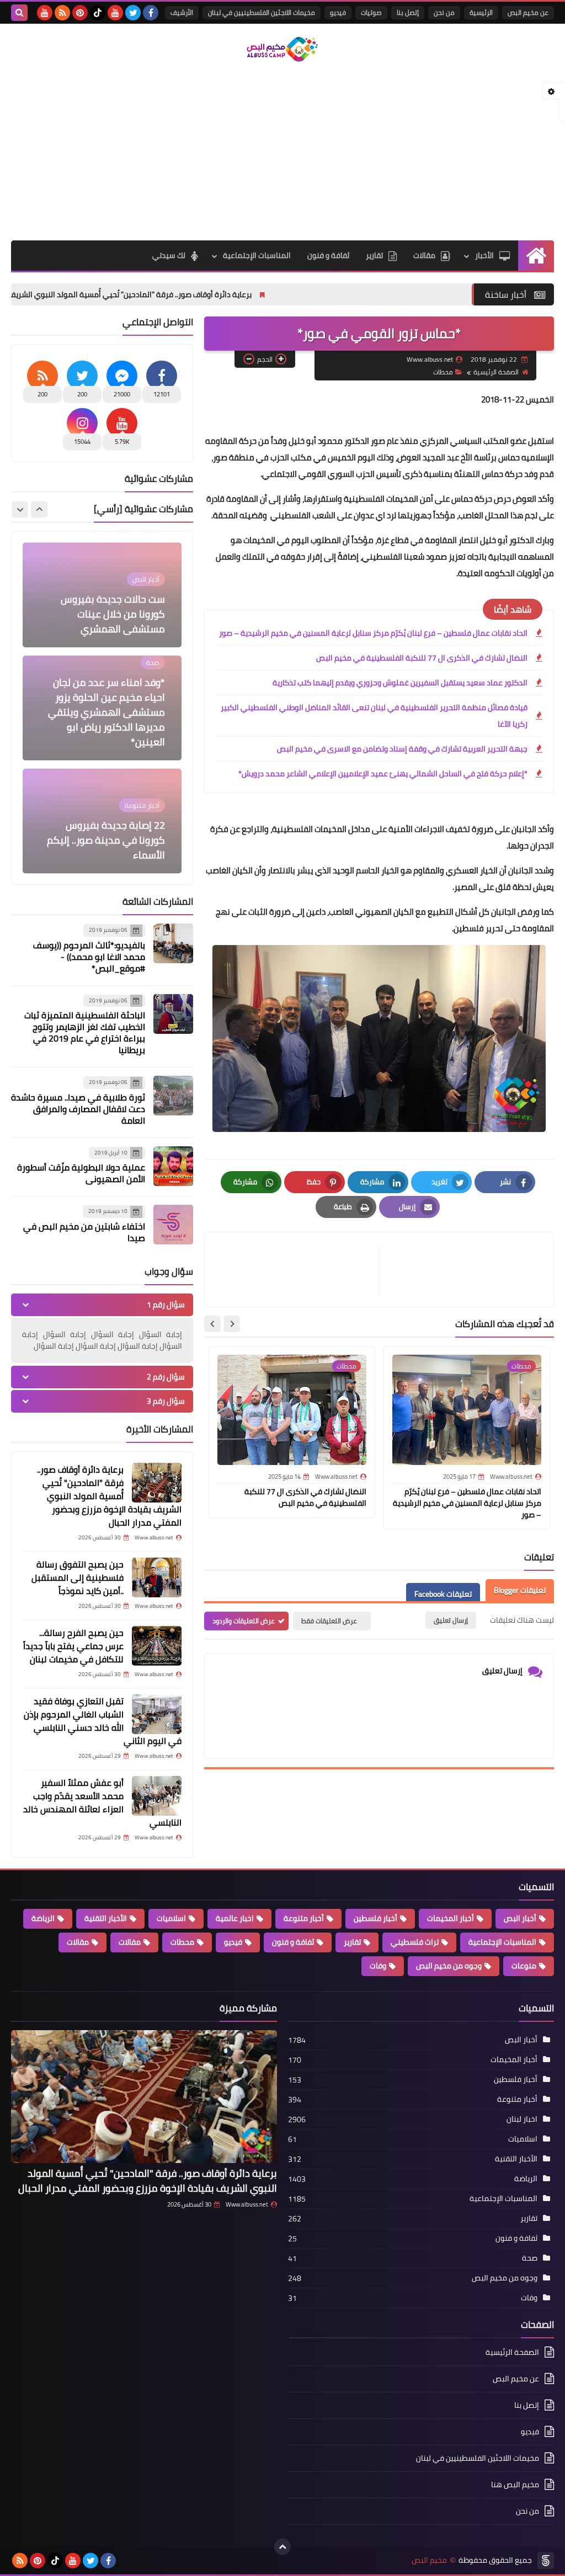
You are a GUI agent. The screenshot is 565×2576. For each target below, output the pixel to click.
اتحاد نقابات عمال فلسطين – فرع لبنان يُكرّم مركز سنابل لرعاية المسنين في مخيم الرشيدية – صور (373, 633)
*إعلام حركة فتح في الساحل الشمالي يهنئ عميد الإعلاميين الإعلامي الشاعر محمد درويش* (383, 774)
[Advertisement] (282, 152)
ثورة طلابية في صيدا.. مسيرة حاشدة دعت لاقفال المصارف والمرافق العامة (78, 1109)
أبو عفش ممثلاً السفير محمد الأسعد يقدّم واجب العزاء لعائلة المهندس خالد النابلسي (102, 1802)
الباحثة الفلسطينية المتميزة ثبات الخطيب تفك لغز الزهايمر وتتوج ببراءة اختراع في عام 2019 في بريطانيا (85, 1032)
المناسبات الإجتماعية (257, 255)
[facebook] (151, 13)
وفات (378, 1966)
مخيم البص (429, 2560)
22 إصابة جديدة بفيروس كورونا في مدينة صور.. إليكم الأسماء (106, 840)
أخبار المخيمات (451, 1918)
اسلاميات (171, 1918)
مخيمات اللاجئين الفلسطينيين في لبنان (262, 12)
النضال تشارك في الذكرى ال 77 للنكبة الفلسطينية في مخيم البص (422, 658)
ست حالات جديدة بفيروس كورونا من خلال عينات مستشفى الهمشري (113, 614)
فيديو (338, 12)
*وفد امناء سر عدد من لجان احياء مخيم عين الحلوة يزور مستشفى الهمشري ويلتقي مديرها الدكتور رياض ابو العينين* (106, 712)
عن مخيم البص (528, 12)
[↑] (282, 2547)
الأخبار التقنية (106, 1918)
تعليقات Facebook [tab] (443, 1594)
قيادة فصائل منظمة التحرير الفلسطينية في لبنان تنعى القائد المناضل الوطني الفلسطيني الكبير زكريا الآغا (374, 716)
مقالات (424, 255)
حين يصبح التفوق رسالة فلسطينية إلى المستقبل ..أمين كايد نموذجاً (78, 1577)
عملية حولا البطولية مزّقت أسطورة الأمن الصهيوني (81, 1173)
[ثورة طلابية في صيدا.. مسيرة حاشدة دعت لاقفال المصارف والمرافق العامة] (173, 1096)
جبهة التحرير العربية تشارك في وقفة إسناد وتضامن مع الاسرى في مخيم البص (402, 749)
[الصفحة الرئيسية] (536, 256)
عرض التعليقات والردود (244, 1621)
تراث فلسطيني (415, 1942)
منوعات (524, 1966)
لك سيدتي (169, 255)
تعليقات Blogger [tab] (520, 1590)
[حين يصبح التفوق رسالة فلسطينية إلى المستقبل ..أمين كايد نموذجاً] (157, 1577)
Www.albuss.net (247, 2204)
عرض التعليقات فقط (329, 1621)
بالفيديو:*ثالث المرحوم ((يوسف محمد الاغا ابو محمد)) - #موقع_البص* (89, 957)
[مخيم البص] (282, 49)
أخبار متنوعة (304, 1918)
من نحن (444, 12)
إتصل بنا (408, 12)
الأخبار (484, 255)
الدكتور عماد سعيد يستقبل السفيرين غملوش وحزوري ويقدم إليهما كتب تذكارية (400, 683)
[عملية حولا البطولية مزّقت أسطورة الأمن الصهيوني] (173, 1166)
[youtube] (115, 13)
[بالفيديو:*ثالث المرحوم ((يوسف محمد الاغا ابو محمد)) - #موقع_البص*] (173, 943)
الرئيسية (481, 12)
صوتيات (371, 12)
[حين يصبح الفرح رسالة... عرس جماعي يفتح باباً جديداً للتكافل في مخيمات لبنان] (157, 1646)
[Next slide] (212, 1324)
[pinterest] (80, 13)
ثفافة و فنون (328, 255)
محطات (443, 372)
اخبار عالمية (235, 1918)
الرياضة (43, 1918)
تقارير (374, 255)
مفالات (130, 1942)
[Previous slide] (39, 509)
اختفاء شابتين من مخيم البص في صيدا (84, 1232)
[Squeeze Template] (546, 2561)
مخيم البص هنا (515, 2484)
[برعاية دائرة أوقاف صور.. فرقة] (157, 1483)
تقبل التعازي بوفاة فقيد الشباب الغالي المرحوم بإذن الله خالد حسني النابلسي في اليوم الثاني (103, 1721)
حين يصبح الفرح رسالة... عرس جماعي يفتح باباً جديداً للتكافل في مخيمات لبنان (73, 1646)
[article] (297, 1270)
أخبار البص (520, 1918)
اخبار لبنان (522, 2119)
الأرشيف (182, 12)
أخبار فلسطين (375, 1918)
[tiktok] (98, 13)
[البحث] (19, 13)
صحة (530, 2258)
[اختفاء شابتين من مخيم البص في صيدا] (173, 1225)
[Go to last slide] (232, 1324)
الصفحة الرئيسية (496, 372)
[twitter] (133, 13)
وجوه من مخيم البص (449, 1966)
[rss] (62, 13)
